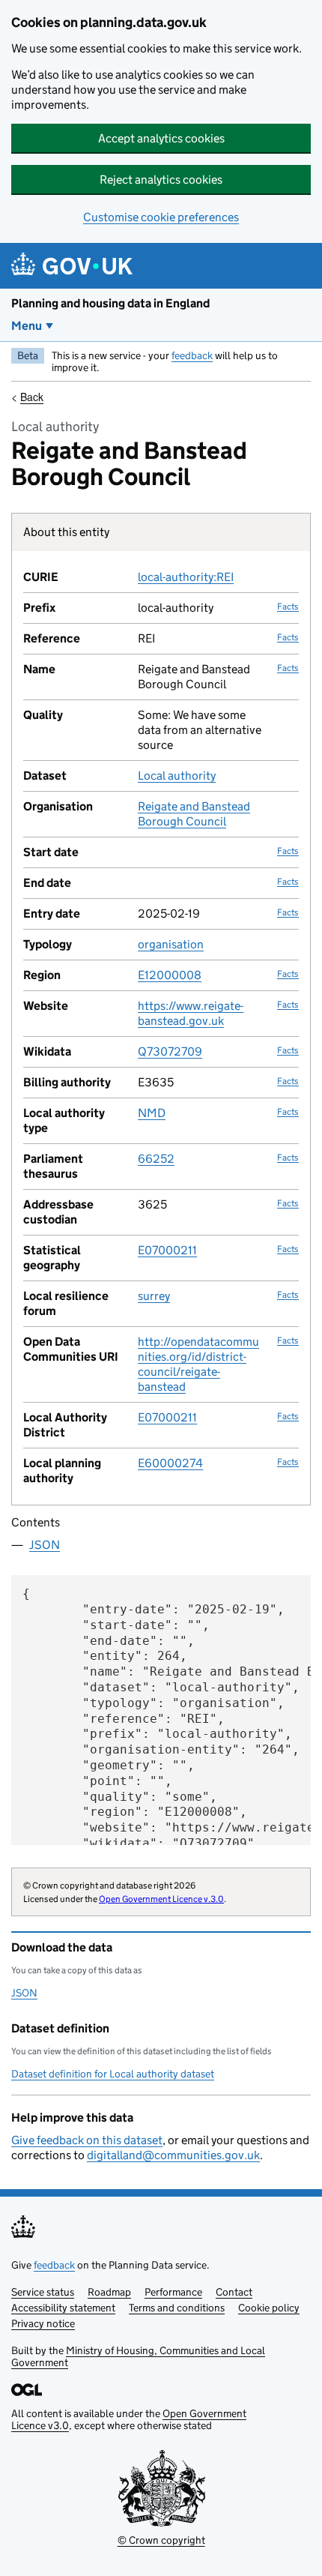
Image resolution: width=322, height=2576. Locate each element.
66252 (156, 1159)
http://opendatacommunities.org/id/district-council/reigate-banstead (198, 1364)
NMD (152, 1113)
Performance (173, 2292)
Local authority (177, 776)
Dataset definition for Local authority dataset (113, 2074)
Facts (288, 606)
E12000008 (170, 975)
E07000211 (167, 1250)
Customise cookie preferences (161, 217)
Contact (234, 2292)
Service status (43, 2292)
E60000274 (170, 1463)
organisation (171, 944)
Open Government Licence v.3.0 (161, 1899)
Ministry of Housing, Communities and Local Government (138, 2356)
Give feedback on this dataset (87, 2140)
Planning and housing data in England (110, 303)
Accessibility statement (63, 2308)
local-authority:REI (186, 577)
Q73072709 (170, 1051)
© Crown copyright (161, 2540)
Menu (27, 326)
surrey (154, 1296)
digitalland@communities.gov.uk (173, 2155)
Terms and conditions (177, 2308)
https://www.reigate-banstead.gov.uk (191, 1013)
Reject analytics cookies (161, 180)
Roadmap (109, 2292)
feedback (192, 355)
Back (32, 397)
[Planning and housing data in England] (75, 266)
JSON (45, 1545)
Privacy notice (43, 2323)
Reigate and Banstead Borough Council (194, 814)
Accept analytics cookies (161, 138)
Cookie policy (269, 2308)
